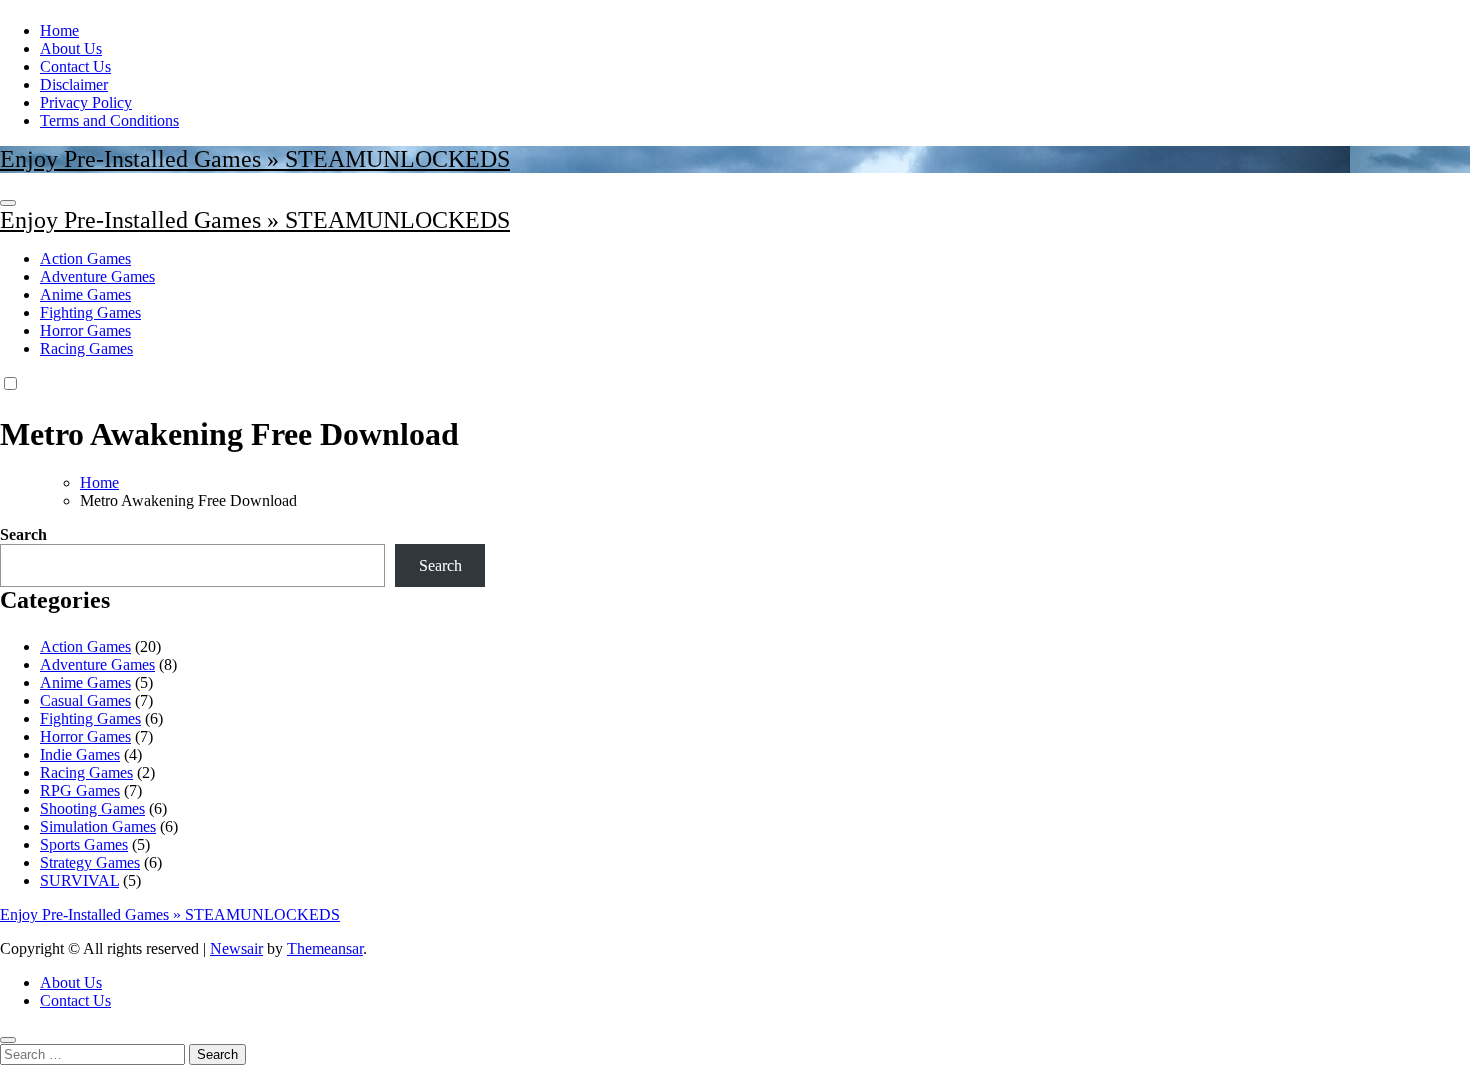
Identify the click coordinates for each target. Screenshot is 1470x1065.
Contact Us (75, 66)
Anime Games (85, 294)
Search (23, 534)
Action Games (85, 258)
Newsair (236, 948)
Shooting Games (92, 808)
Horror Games (85, 330)
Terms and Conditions (109, 120)
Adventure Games (97, 276)
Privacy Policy (86, 102)
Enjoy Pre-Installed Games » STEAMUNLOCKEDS (255, 159)
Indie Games (80, 754)
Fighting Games (90, 312)
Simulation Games (98, 826)
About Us (71, 48)
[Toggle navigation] (8, 203)
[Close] (8, 1040)
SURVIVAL (79, 880)
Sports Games (84, 844)
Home (59, 30)
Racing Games (86, 348)
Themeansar (325, 948)
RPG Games (80, 790)
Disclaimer (74, 84)
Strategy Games (90, 862)
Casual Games (85, 700)
